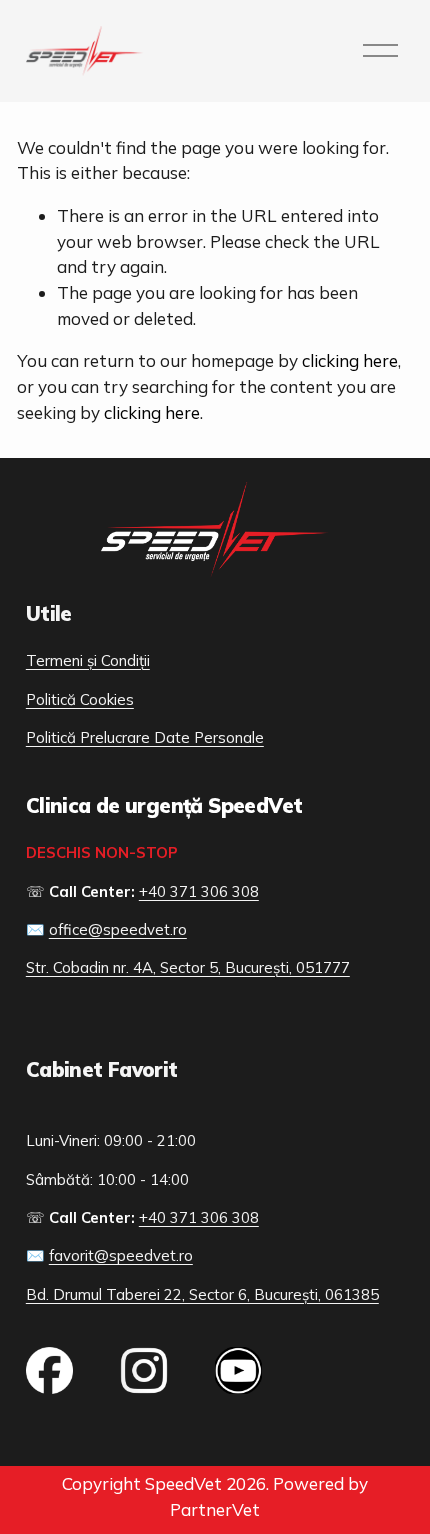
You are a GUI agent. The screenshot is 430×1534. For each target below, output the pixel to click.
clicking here (350, 360)
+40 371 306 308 (199, 891)
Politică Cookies (80, 699)
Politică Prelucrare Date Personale (145, 737)
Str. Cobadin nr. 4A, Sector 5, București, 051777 (188, 967)
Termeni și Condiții (88, 660)
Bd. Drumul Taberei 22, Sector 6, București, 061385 (202, 1294)
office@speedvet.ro (118, 929)
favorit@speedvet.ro (121, 1255)
